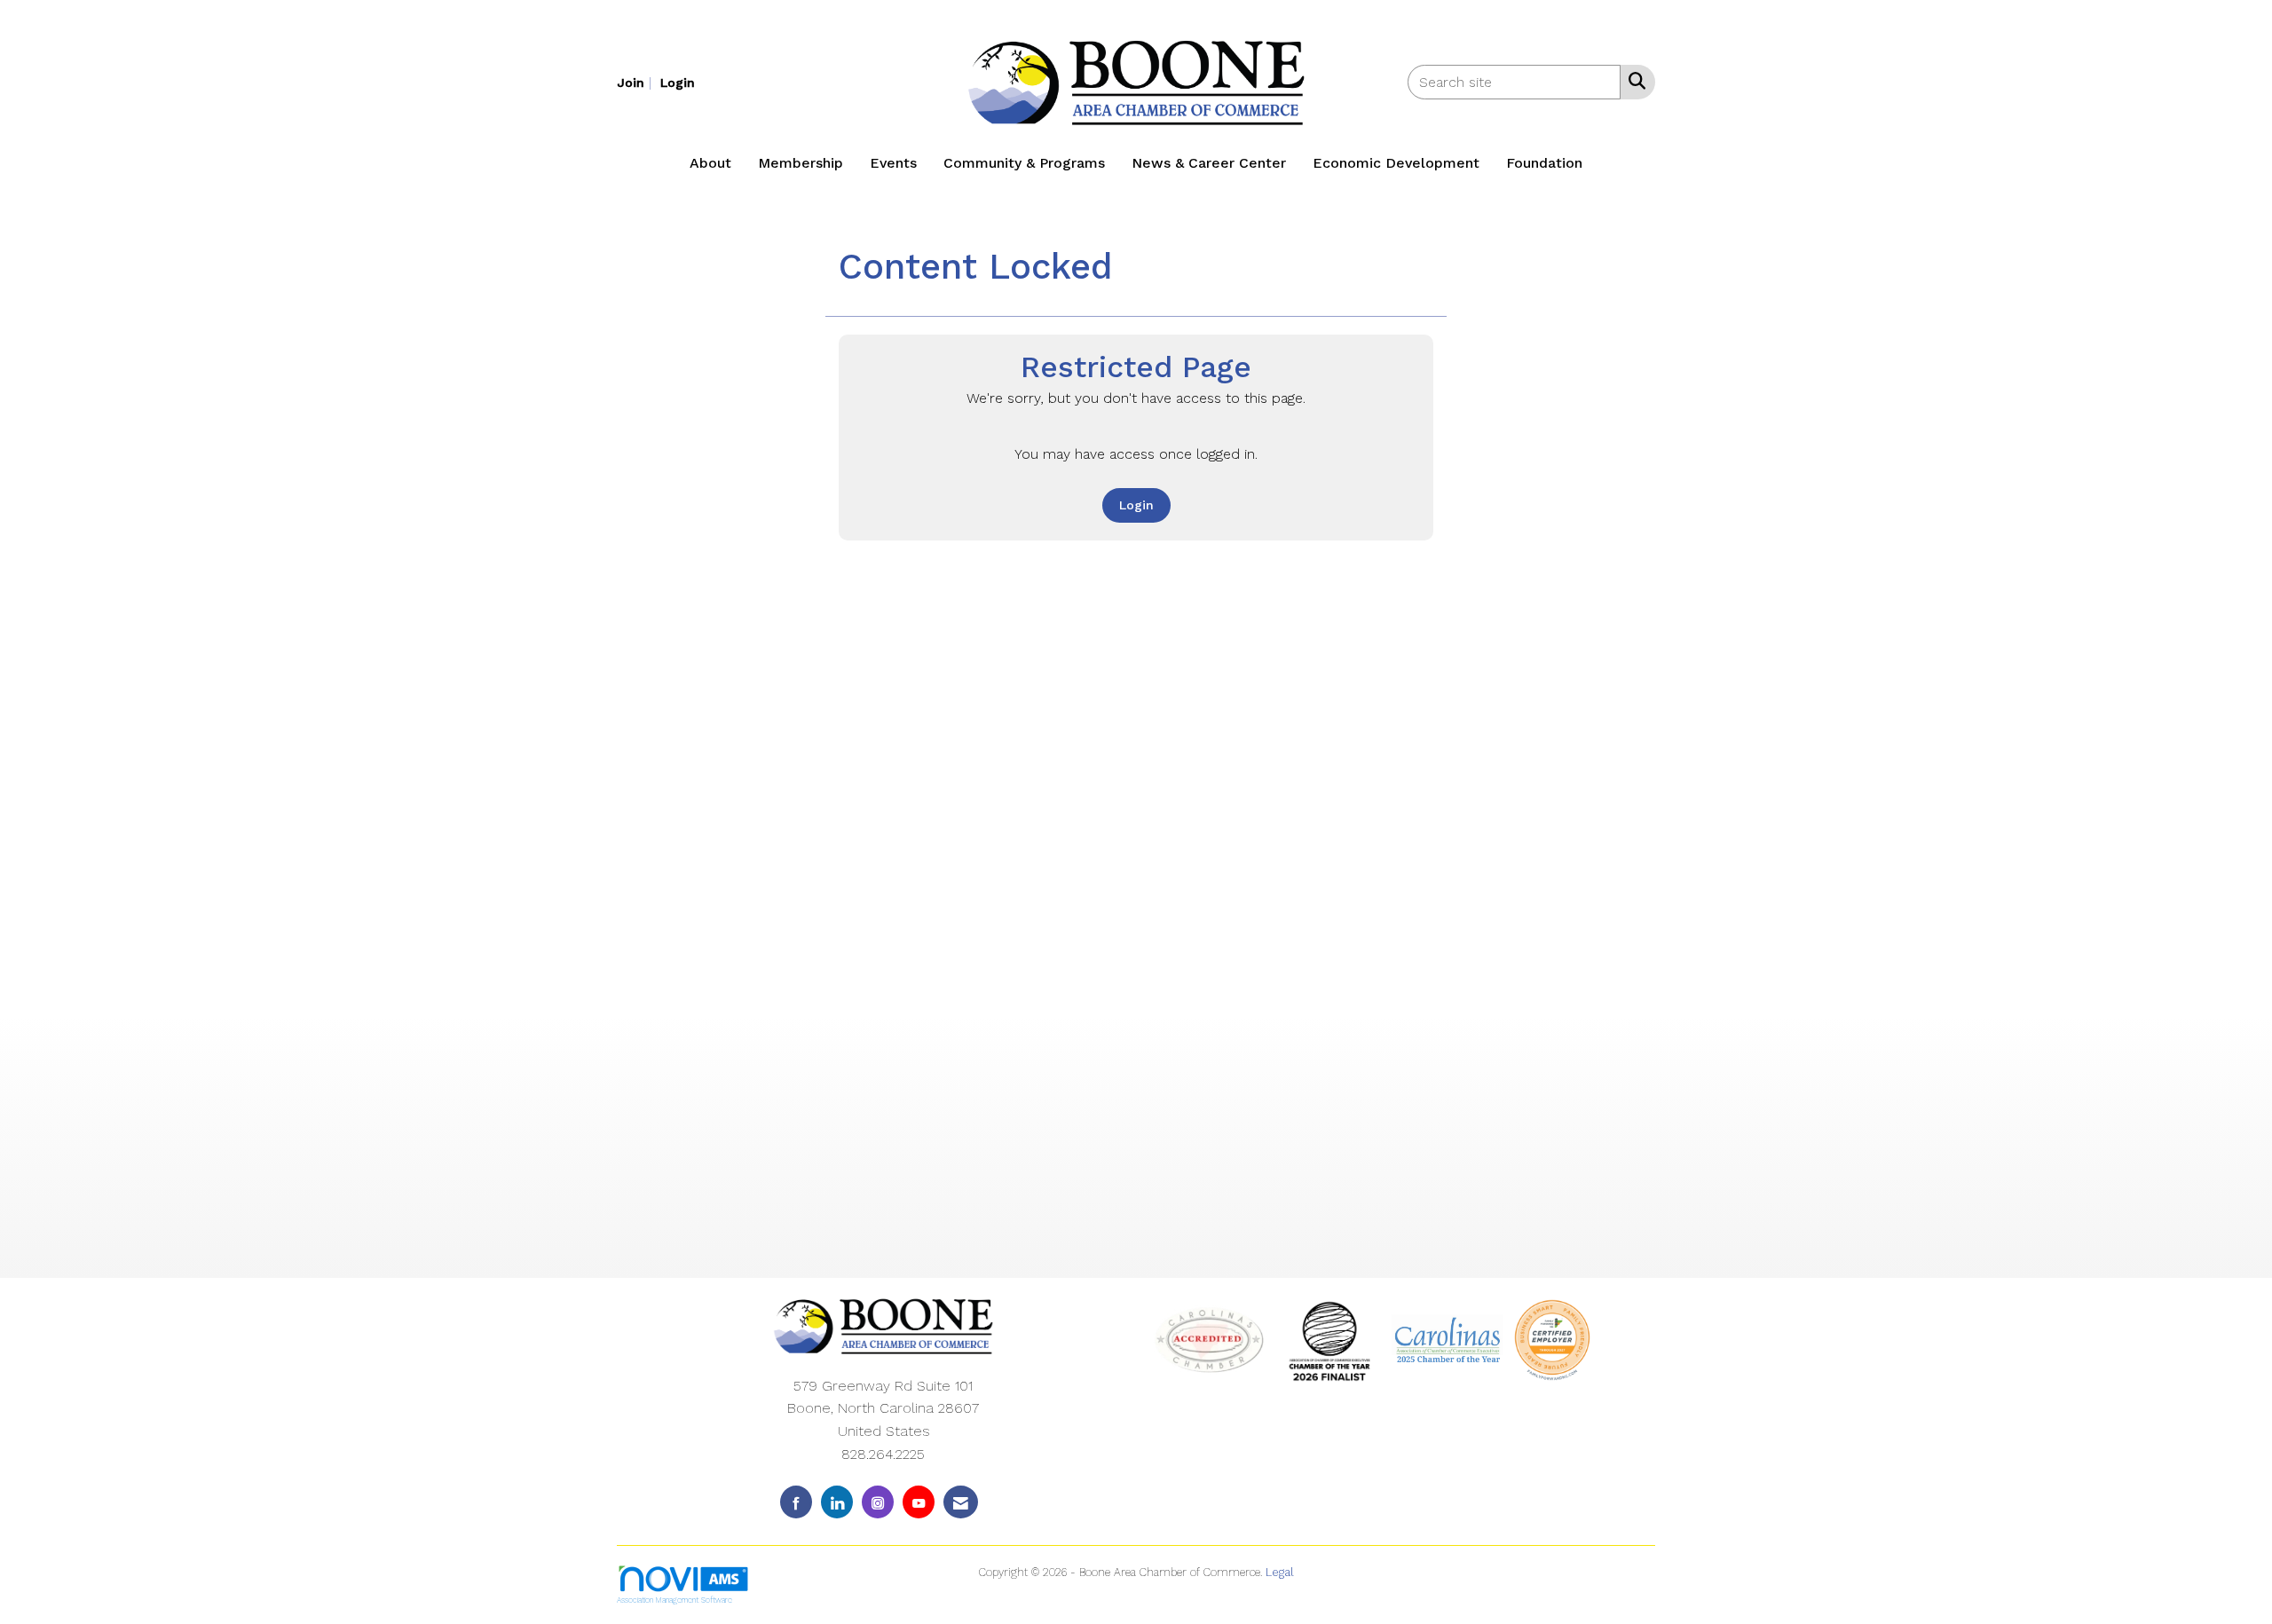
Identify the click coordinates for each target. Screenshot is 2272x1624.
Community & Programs (1024, 163)
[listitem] (636, 82)
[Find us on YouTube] (919, 1502)
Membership (801, 163)
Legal (1280, 1572)
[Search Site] (1633, 81)
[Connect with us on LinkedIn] (837, 1502)
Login (1136, 505)
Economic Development (1396, 163)
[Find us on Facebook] (796, 1502)
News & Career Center (1209, 163)
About (710, 163)
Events (893, 163)
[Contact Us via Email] (961, 1502)
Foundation (1544, 163)
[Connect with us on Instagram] (878, 1502)
